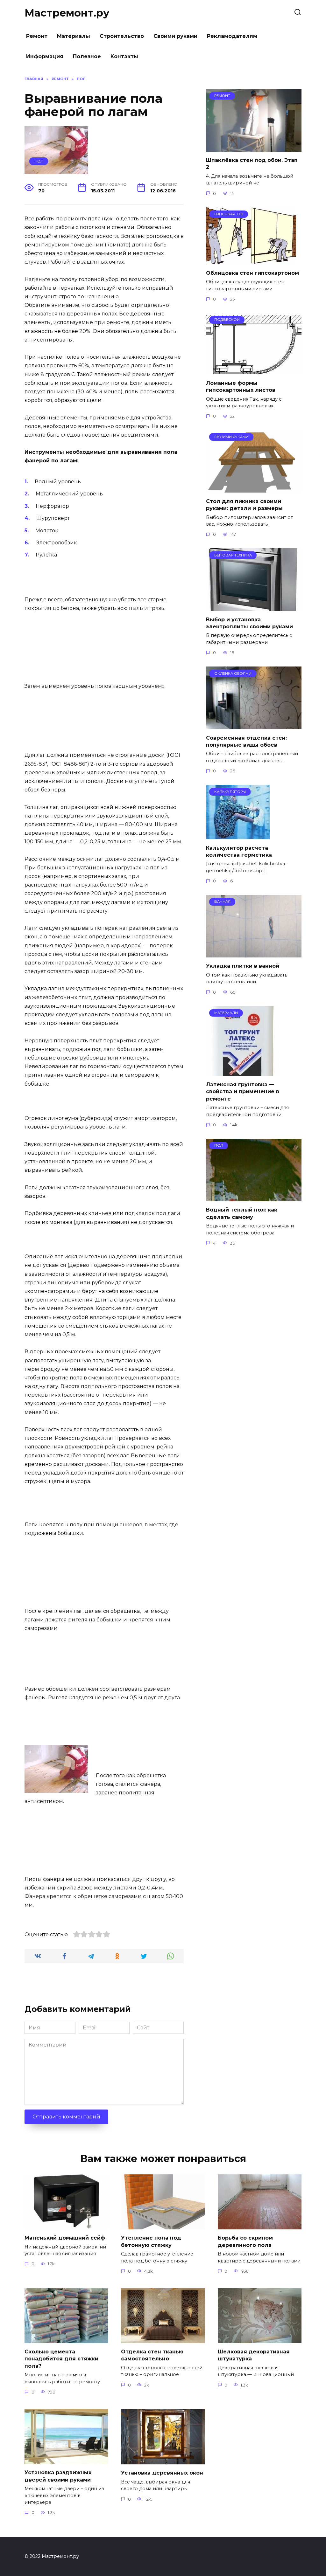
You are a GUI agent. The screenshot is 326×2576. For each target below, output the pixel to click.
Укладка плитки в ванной (243, 966)
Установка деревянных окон (162, 2473)
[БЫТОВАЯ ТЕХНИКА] (254, 607)
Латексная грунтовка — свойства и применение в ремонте (243, 1092)
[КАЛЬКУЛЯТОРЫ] (238, 835)
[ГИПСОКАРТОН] (251, 261)
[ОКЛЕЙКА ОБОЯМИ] (254, 725)
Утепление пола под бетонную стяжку (151, 2241)
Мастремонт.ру (67, 13)
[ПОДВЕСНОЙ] (254, 370)
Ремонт (37, 36)
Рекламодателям (232, 36)
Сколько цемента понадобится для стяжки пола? (61, 2359)
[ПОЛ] (254, 1197)
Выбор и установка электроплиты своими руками (249, 623)
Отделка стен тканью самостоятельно (152, 2355)
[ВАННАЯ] (254, 953)
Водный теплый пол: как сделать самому (242, 1213)
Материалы (74, 36)
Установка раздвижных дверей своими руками (58, 2476)
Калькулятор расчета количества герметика (239, 851)
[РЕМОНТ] (254, 148)
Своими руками (175, 36)
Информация (45, 56)
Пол (39, 161)
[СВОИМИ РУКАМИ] (254, 489)
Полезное (87, 56)
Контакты (124, 56)
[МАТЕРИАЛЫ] (243, 1072)
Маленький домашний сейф (65, 2238)
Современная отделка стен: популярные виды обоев (246, 741)
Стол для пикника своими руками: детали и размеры (244, 504)
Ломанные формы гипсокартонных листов (241, 386)
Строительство (122, 36)
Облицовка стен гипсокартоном (252, 273)
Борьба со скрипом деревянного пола (245, 2241)
